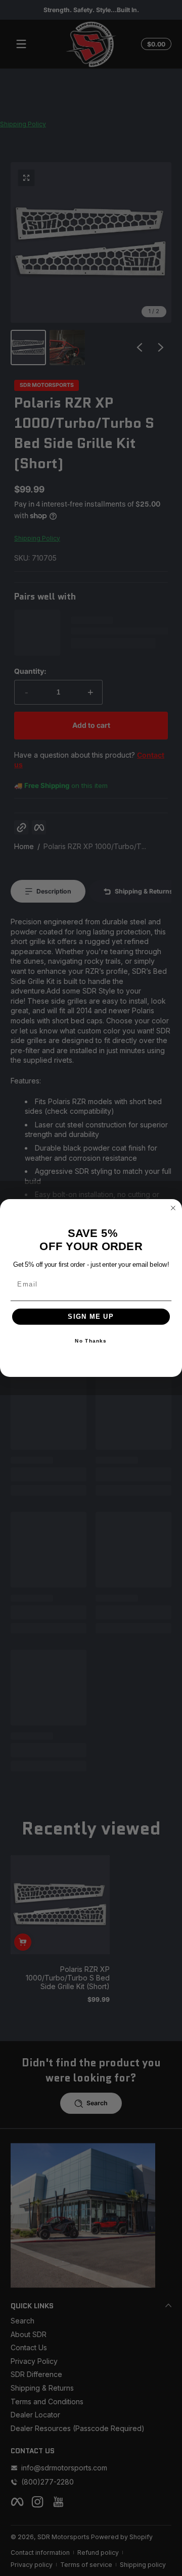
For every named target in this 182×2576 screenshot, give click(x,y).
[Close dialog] (173, 1208)
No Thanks (91, 1341)
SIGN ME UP (91, 1317)
